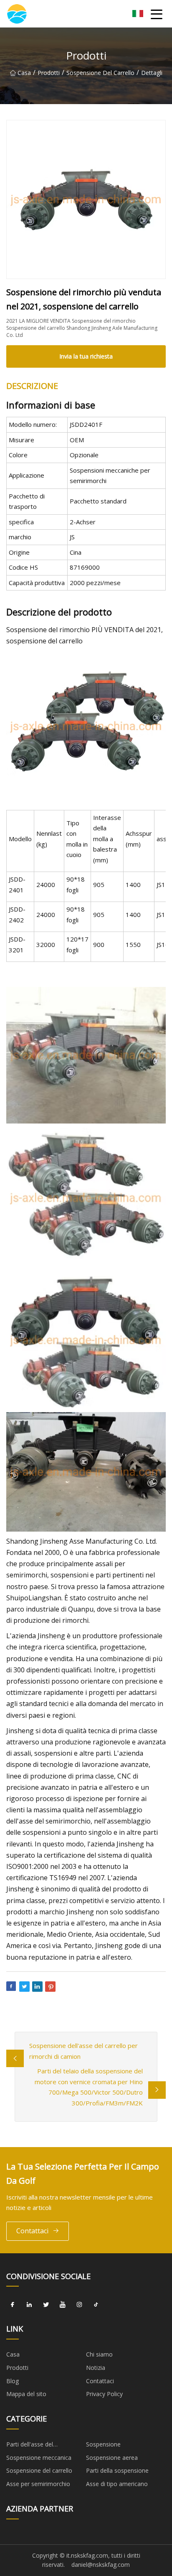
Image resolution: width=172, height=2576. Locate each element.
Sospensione (103, 2444)
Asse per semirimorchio (38, 2484)
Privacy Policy (104, 2394)
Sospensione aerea (112, 2458)
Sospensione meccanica (39, 2458)
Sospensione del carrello (100, 73)
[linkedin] (29, 2304)
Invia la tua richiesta (86, 356)
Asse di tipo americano (117, 2484)
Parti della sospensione (117, 2470)
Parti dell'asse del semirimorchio (30, 2446)
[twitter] (46, 2304)
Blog (13, 2381)
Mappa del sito (26, 2394)
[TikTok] (96, 2304)
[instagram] (79, 2304)
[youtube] (63, 2304)
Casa (24, 73)
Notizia (96, 2368)
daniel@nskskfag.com (101, 2565)
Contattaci (32, 2231)
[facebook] (13, 2304)
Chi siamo (99, 2354)
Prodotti (49, 73)
